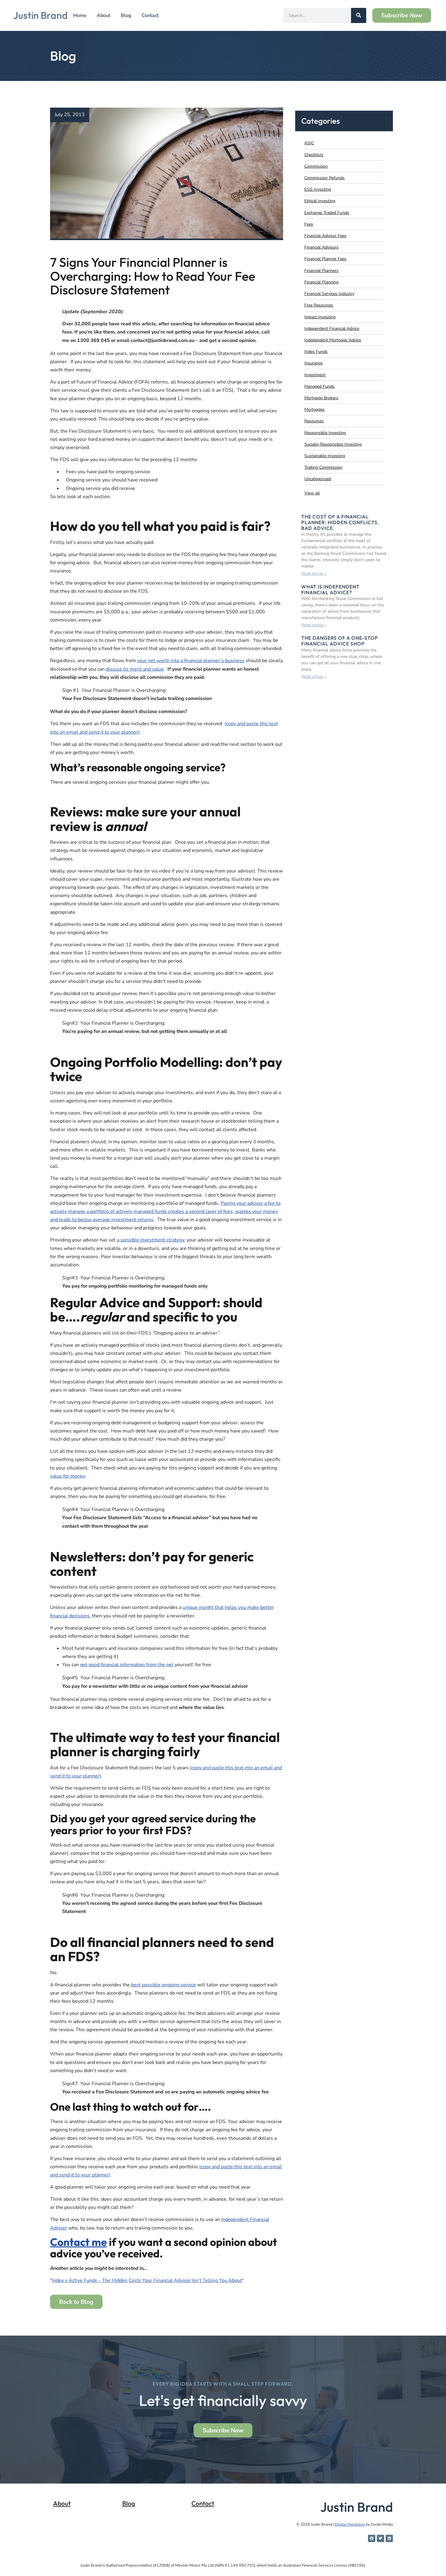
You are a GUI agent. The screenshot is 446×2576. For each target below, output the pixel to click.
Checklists (314, 155)
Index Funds (316, 352)
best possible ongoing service (164, 1985)
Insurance (313, 363)
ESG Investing (318, 189)
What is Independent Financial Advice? (330, 590)
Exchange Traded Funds (327, 213)
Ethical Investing (320, 201)
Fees (309, 224)
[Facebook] (372, 2538)
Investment (315, 375)
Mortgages (314, 409)
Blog (126, 15)
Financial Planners (321, 271)
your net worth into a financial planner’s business (191, 661)
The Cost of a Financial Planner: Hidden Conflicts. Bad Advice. (340, 522)
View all (312, 493)
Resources (314, 421)
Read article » (314, 573)
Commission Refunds (324, 178)
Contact (150, 15)
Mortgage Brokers (321, 398)
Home (80, 15)
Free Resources (319, 305)
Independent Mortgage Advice (333, 340)
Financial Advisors (321, 247)
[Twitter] (380, 2538)
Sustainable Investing (325, 456)
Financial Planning (321, 282)
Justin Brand (41, 15)
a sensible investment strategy (150, 1240)
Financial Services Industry (329, 294)
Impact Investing (320, 317)
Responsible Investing (325, 433)
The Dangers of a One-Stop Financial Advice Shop (340, 641)
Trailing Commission (323, 467)
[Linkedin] (389, 2538)
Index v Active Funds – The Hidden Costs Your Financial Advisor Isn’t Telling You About (147, 2280)
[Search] (359, 15)
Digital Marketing (350, 2524)
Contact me (78, 2242)
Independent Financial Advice (332, 328)
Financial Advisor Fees (325, 236)
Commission (316, 166)
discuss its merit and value (135, 669)
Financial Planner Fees (325, 259)
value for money (68, 1476)
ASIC (309, 143)
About (104, 15)
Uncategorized (318, 479)
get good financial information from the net (127, 1665)
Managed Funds (319, 386)
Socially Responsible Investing (333, 444)
